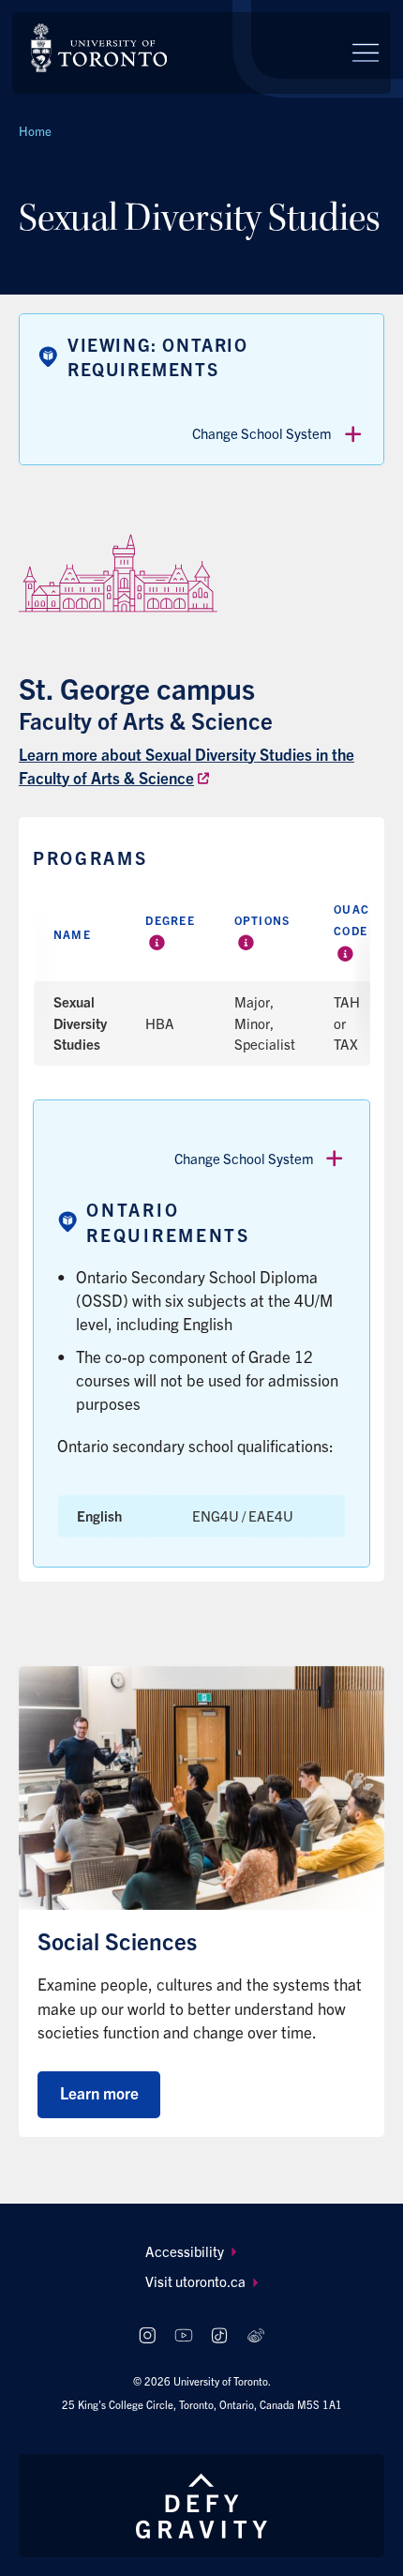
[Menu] (366, 53)
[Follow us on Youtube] (183, 2335)
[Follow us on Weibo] (256, 2335)
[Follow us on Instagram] (147, 2335)
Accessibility (185, 2251)
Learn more (99, 2092)
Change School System (262, 433)
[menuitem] (202, 2252)
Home (35, 131)
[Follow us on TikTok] (220, 2335)
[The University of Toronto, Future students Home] (99, 48)
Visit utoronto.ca (195, 2281)
